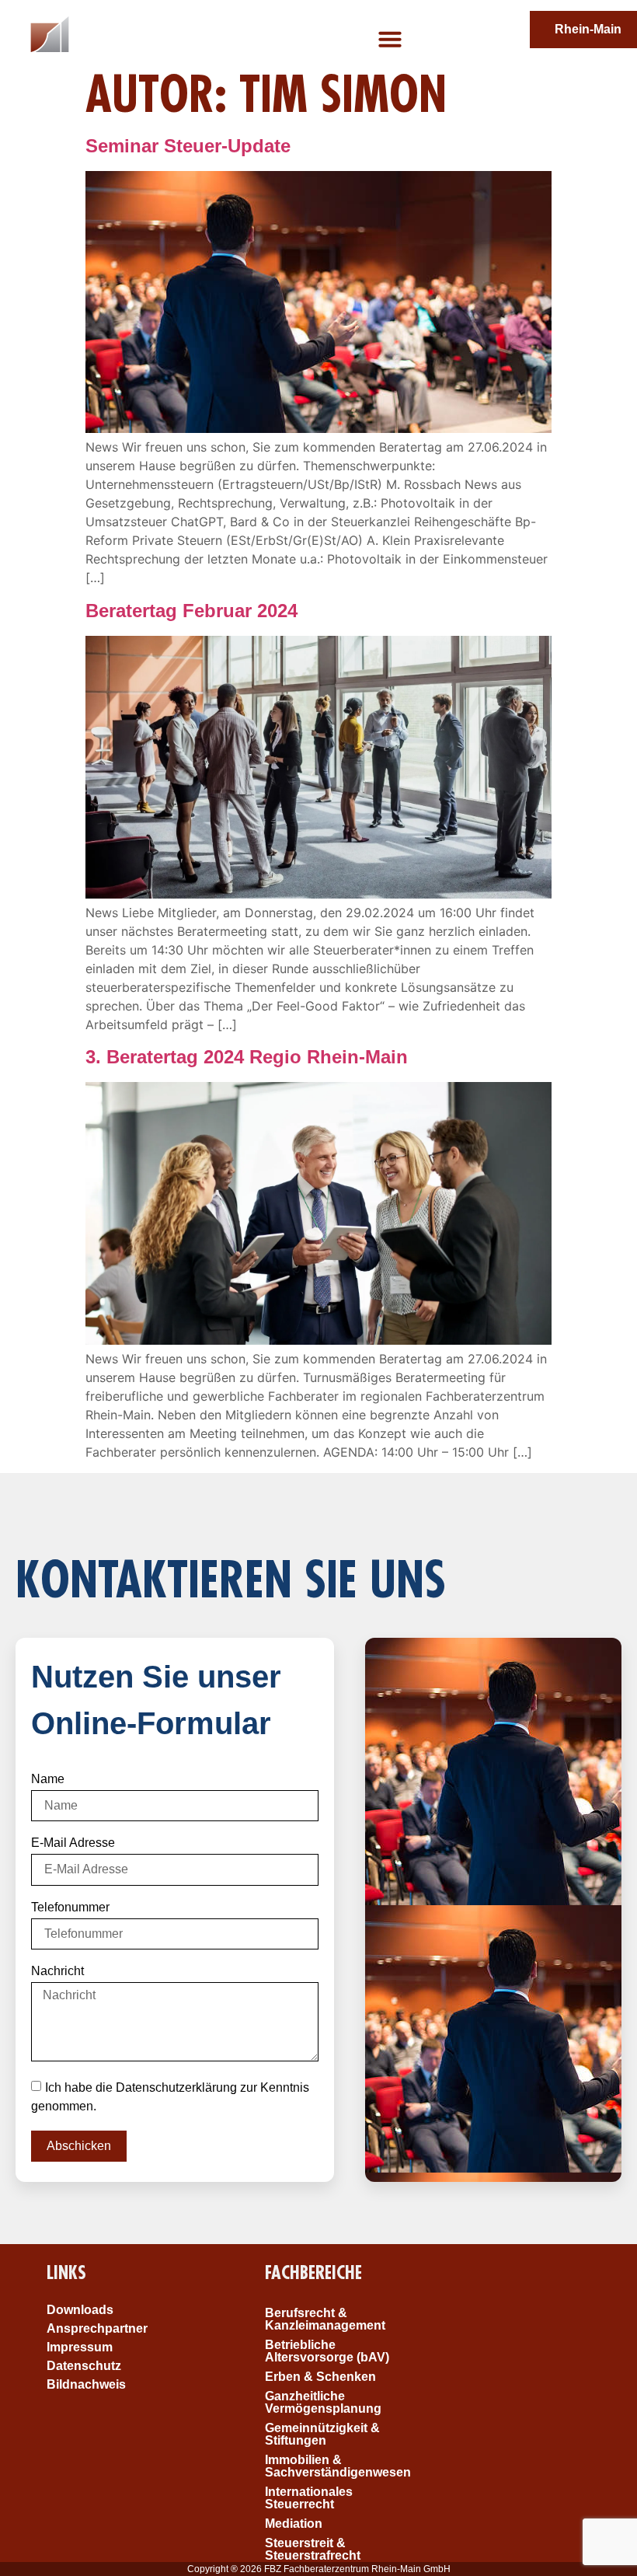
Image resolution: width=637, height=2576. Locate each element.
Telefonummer (70, 1908)
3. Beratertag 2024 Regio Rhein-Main (247, 1057)
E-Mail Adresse (73, 1843)
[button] (390, 39)
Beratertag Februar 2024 (191, 611)
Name (48, 1779)
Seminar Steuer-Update (188, 146)
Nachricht (57, 1971)
